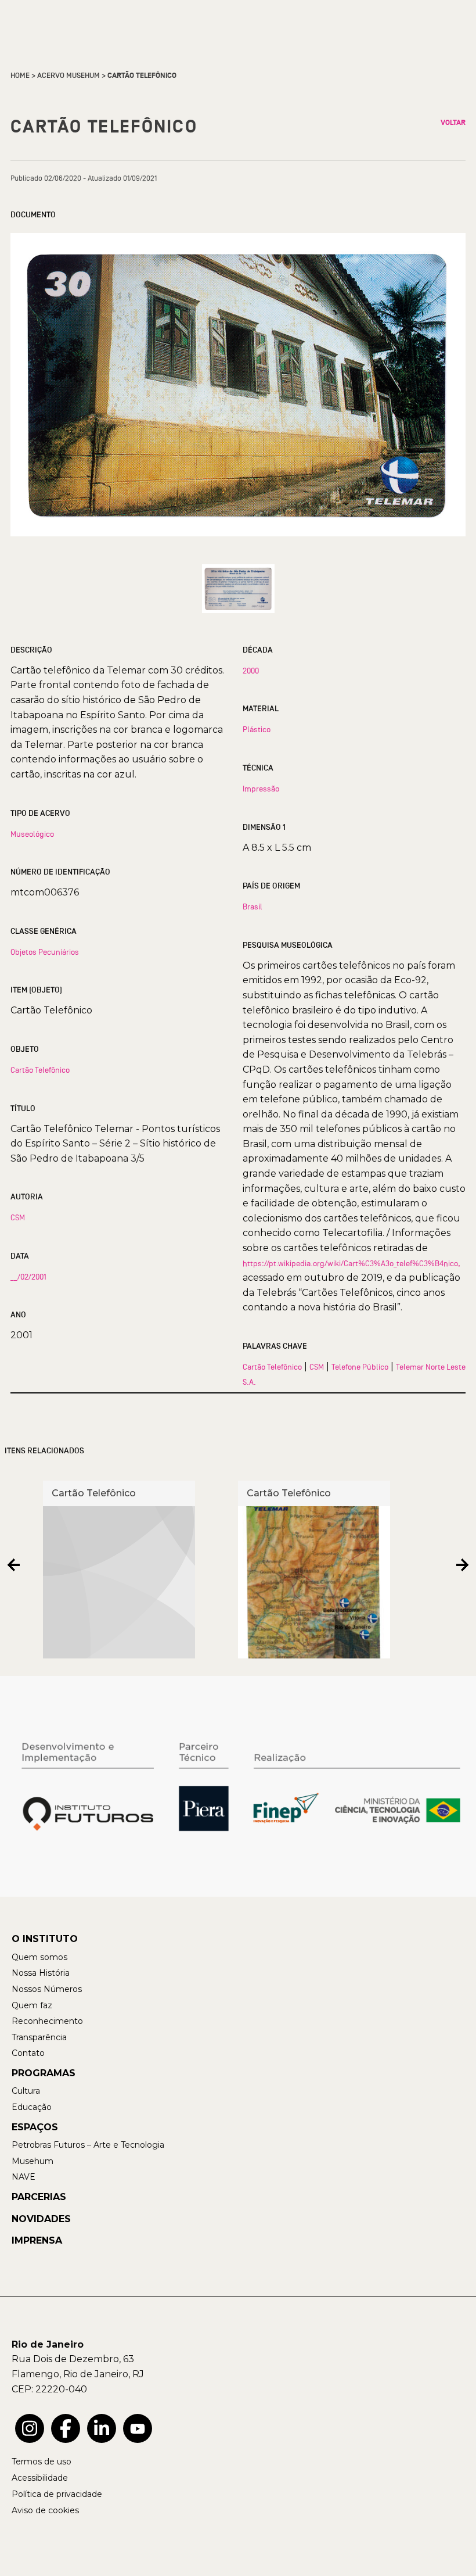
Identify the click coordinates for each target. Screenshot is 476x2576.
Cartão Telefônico (40, 1070)
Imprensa (37, 2240)
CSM (18, 1217)
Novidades (41, 2219)
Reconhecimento (47, 2021)
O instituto (45, 1939)
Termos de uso (42, 2462)
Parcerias (39, 2197)
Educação (32, 2107)
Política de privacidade (57, 2494)
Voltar (453, 123)
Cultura (26, 2091)
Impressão (261, 789)
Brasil (253, 907)
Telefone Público (360, 1367)
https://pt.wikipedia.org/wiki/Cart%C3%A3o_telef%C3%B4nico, (351, 1263)
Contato (28, 2053)
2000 (251, 671)
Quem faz (32, 2005)
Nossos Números (47, 1989)
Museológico (32, 834)
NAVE (24, 2177)
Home (20, 76)
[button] (14, 1565)
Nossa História (41, 1973)
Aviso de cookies (45, 2510)
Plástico (257, 729)
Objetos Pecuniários (45, 952)
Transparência (39, 2037)
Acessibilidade (40, 2478)
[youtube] (138, 2428)
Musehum (33, 2161)
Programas (44, 2073)
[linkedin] (102, 2428)
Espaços (35, 2127)
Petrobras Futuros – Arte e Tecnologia (88, 2145)
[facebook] (66, 2428)
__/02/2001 (28, 1277)
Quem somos (39, 1957)
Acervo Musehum (68, 76)
